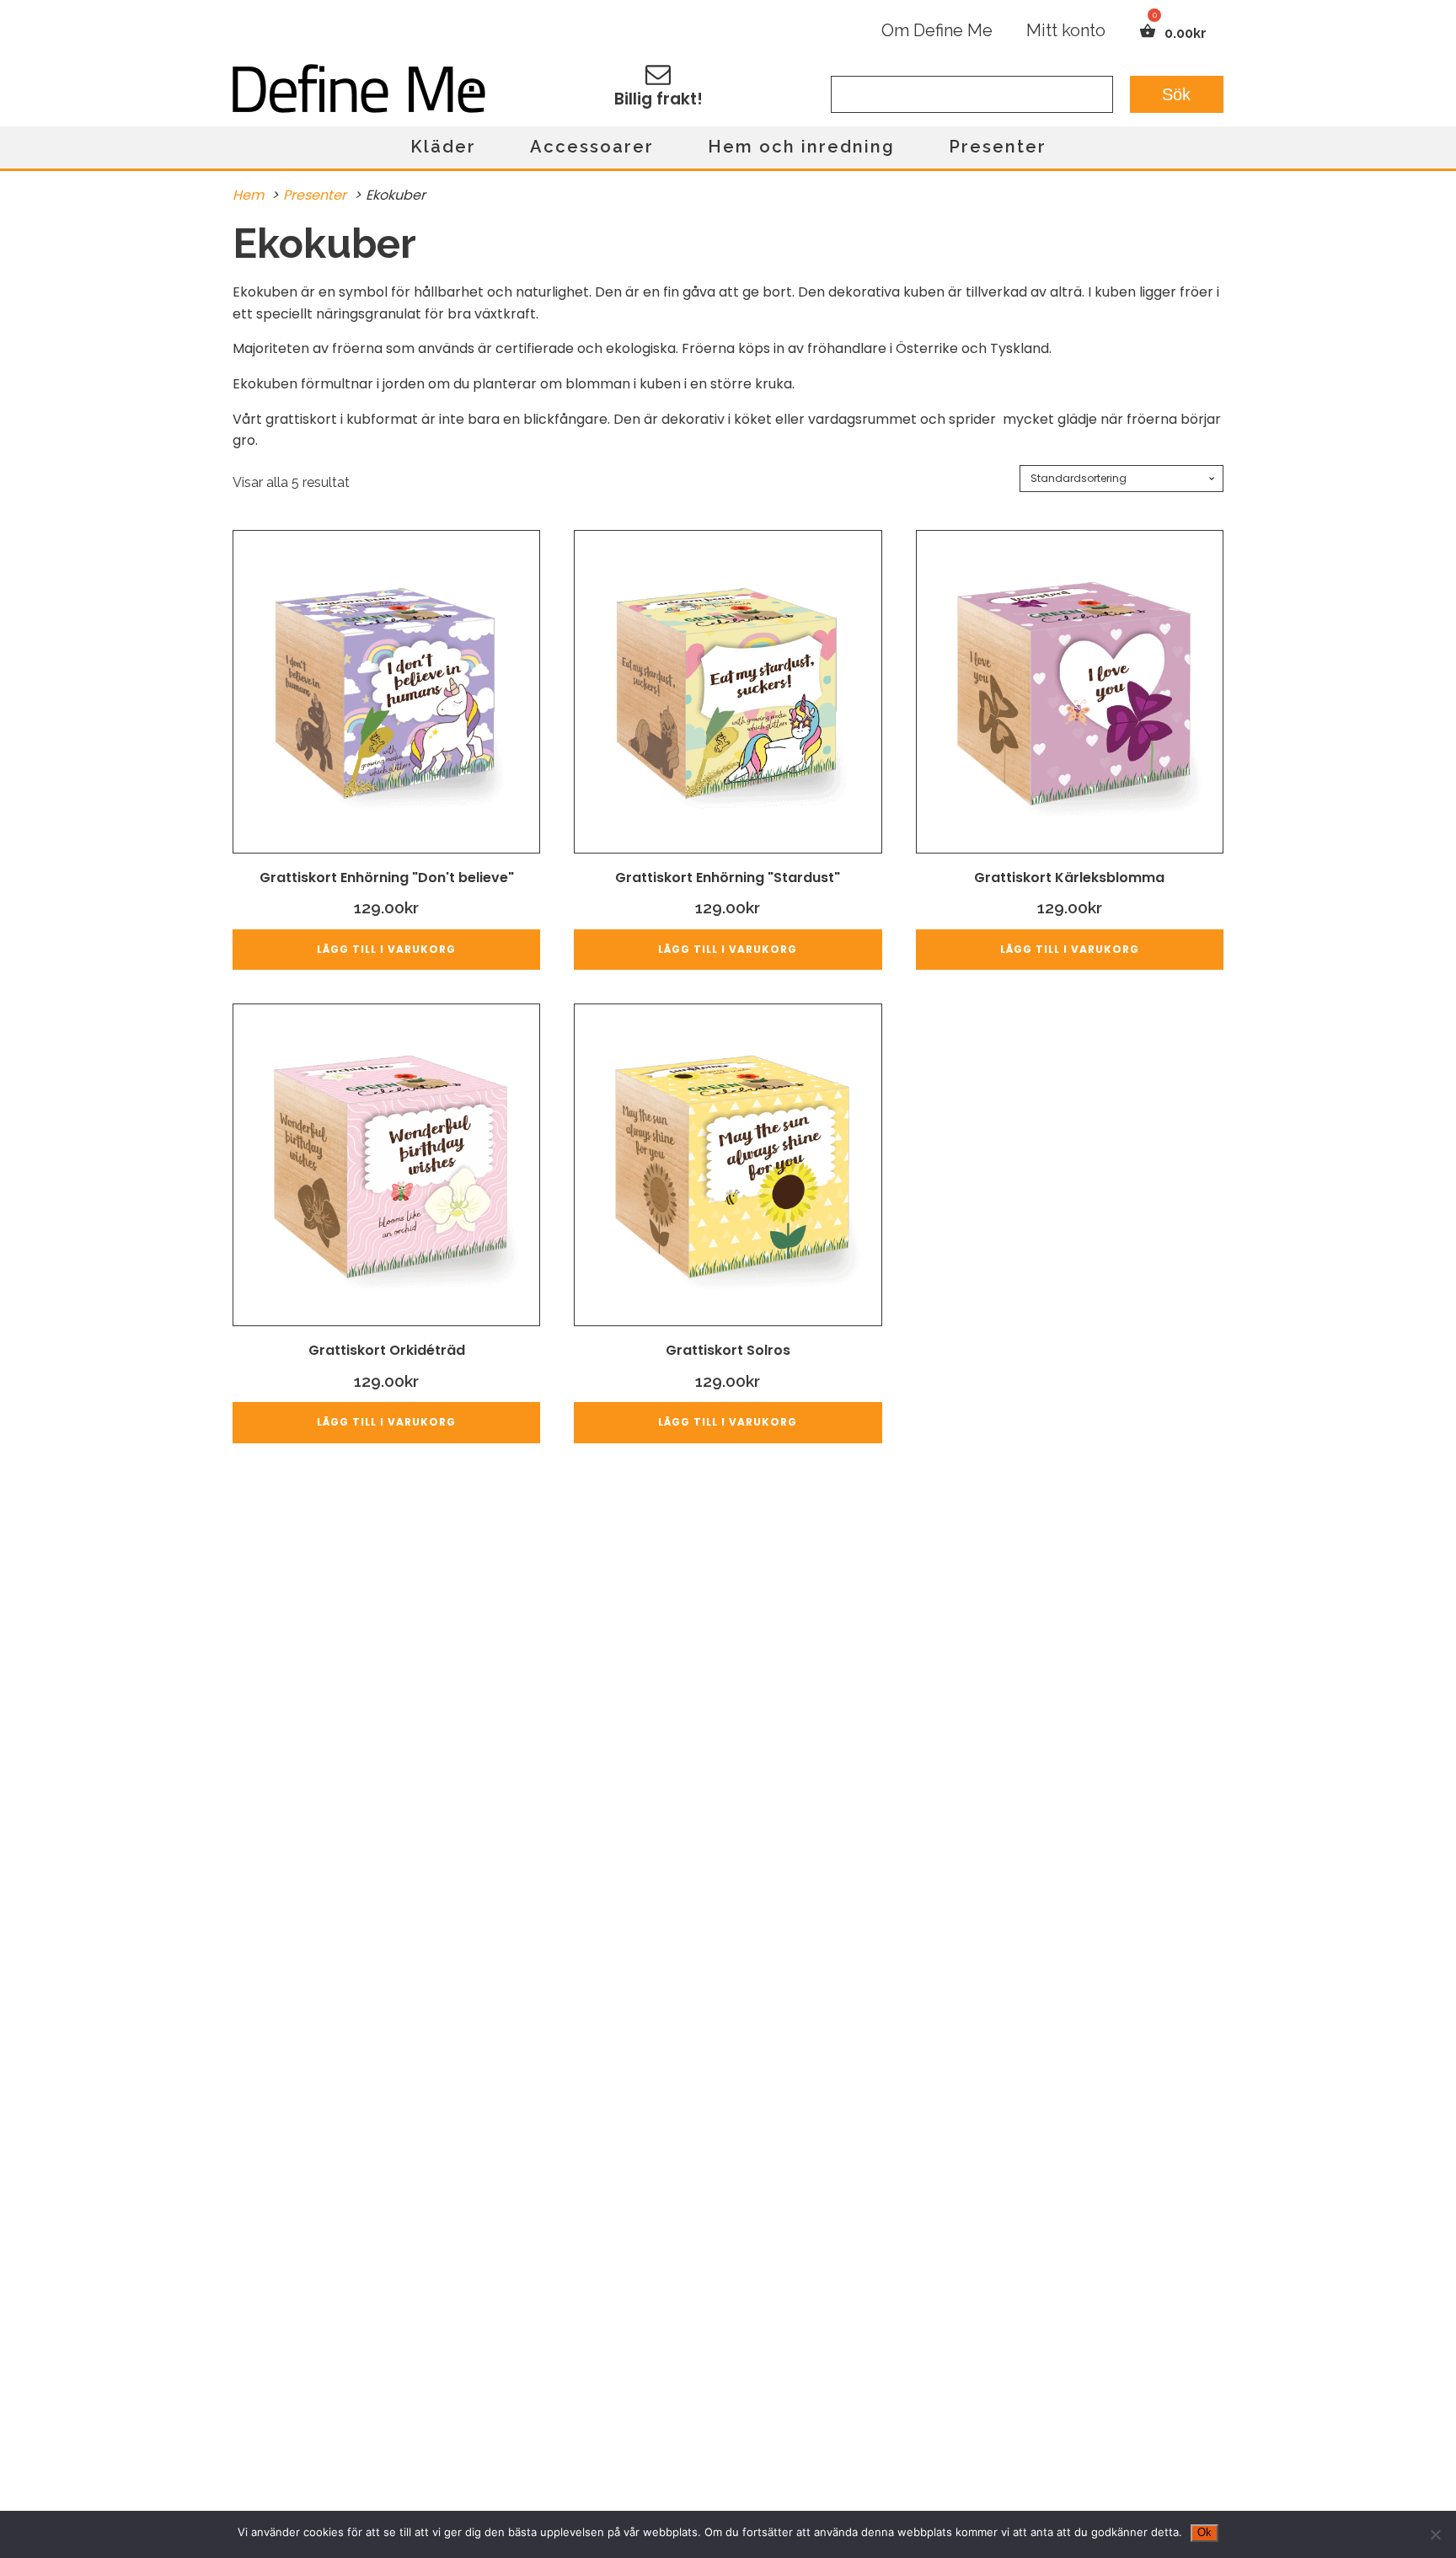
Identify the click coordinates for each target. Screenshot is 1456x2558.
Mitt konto (1066, 30)
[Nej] (1435, 2534)
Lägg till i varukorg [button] (386, 949)
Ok (1204, 2532)
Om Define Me (937, 30)
